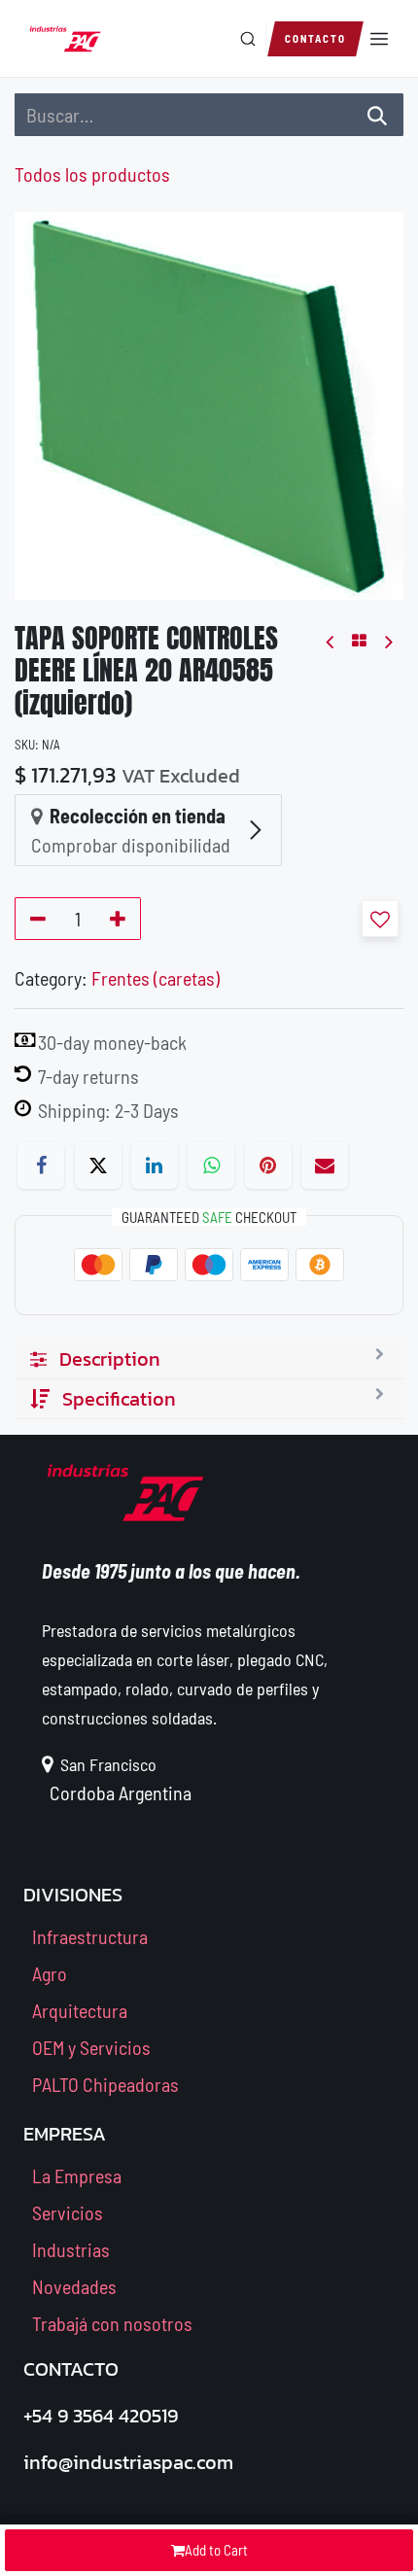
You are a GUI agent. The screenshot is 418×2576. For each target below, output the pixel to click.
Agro (50, 1973)
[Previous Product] (331, 641)
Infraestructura (90, 1936)
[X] (98, 1166)
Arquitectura (80, 2010)
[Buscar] (248, 39)
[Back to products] (359, 641)
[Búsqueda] (377, 115)
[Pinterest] (268, 1166)
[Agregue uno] (121, 919)
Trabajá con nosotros (112, 2323)
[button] (380, 919)
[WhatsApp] (211, 1166)
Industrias (71, 2249)
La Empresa (77, 2176)
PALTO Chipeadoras (105, 2084)
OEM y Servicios (91, 2047)
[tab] (209, 1359)
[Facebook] (41, 1166)
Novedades (74, 2286)
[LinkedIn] (155, 1166)
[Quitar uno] (35, 919)
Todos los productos (92, 174)
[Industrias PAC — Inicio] (65, 39)
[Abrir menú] (379, 39)
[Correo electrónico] (325, 1166)
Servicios (68, 2212)
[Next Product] (387, 641)
